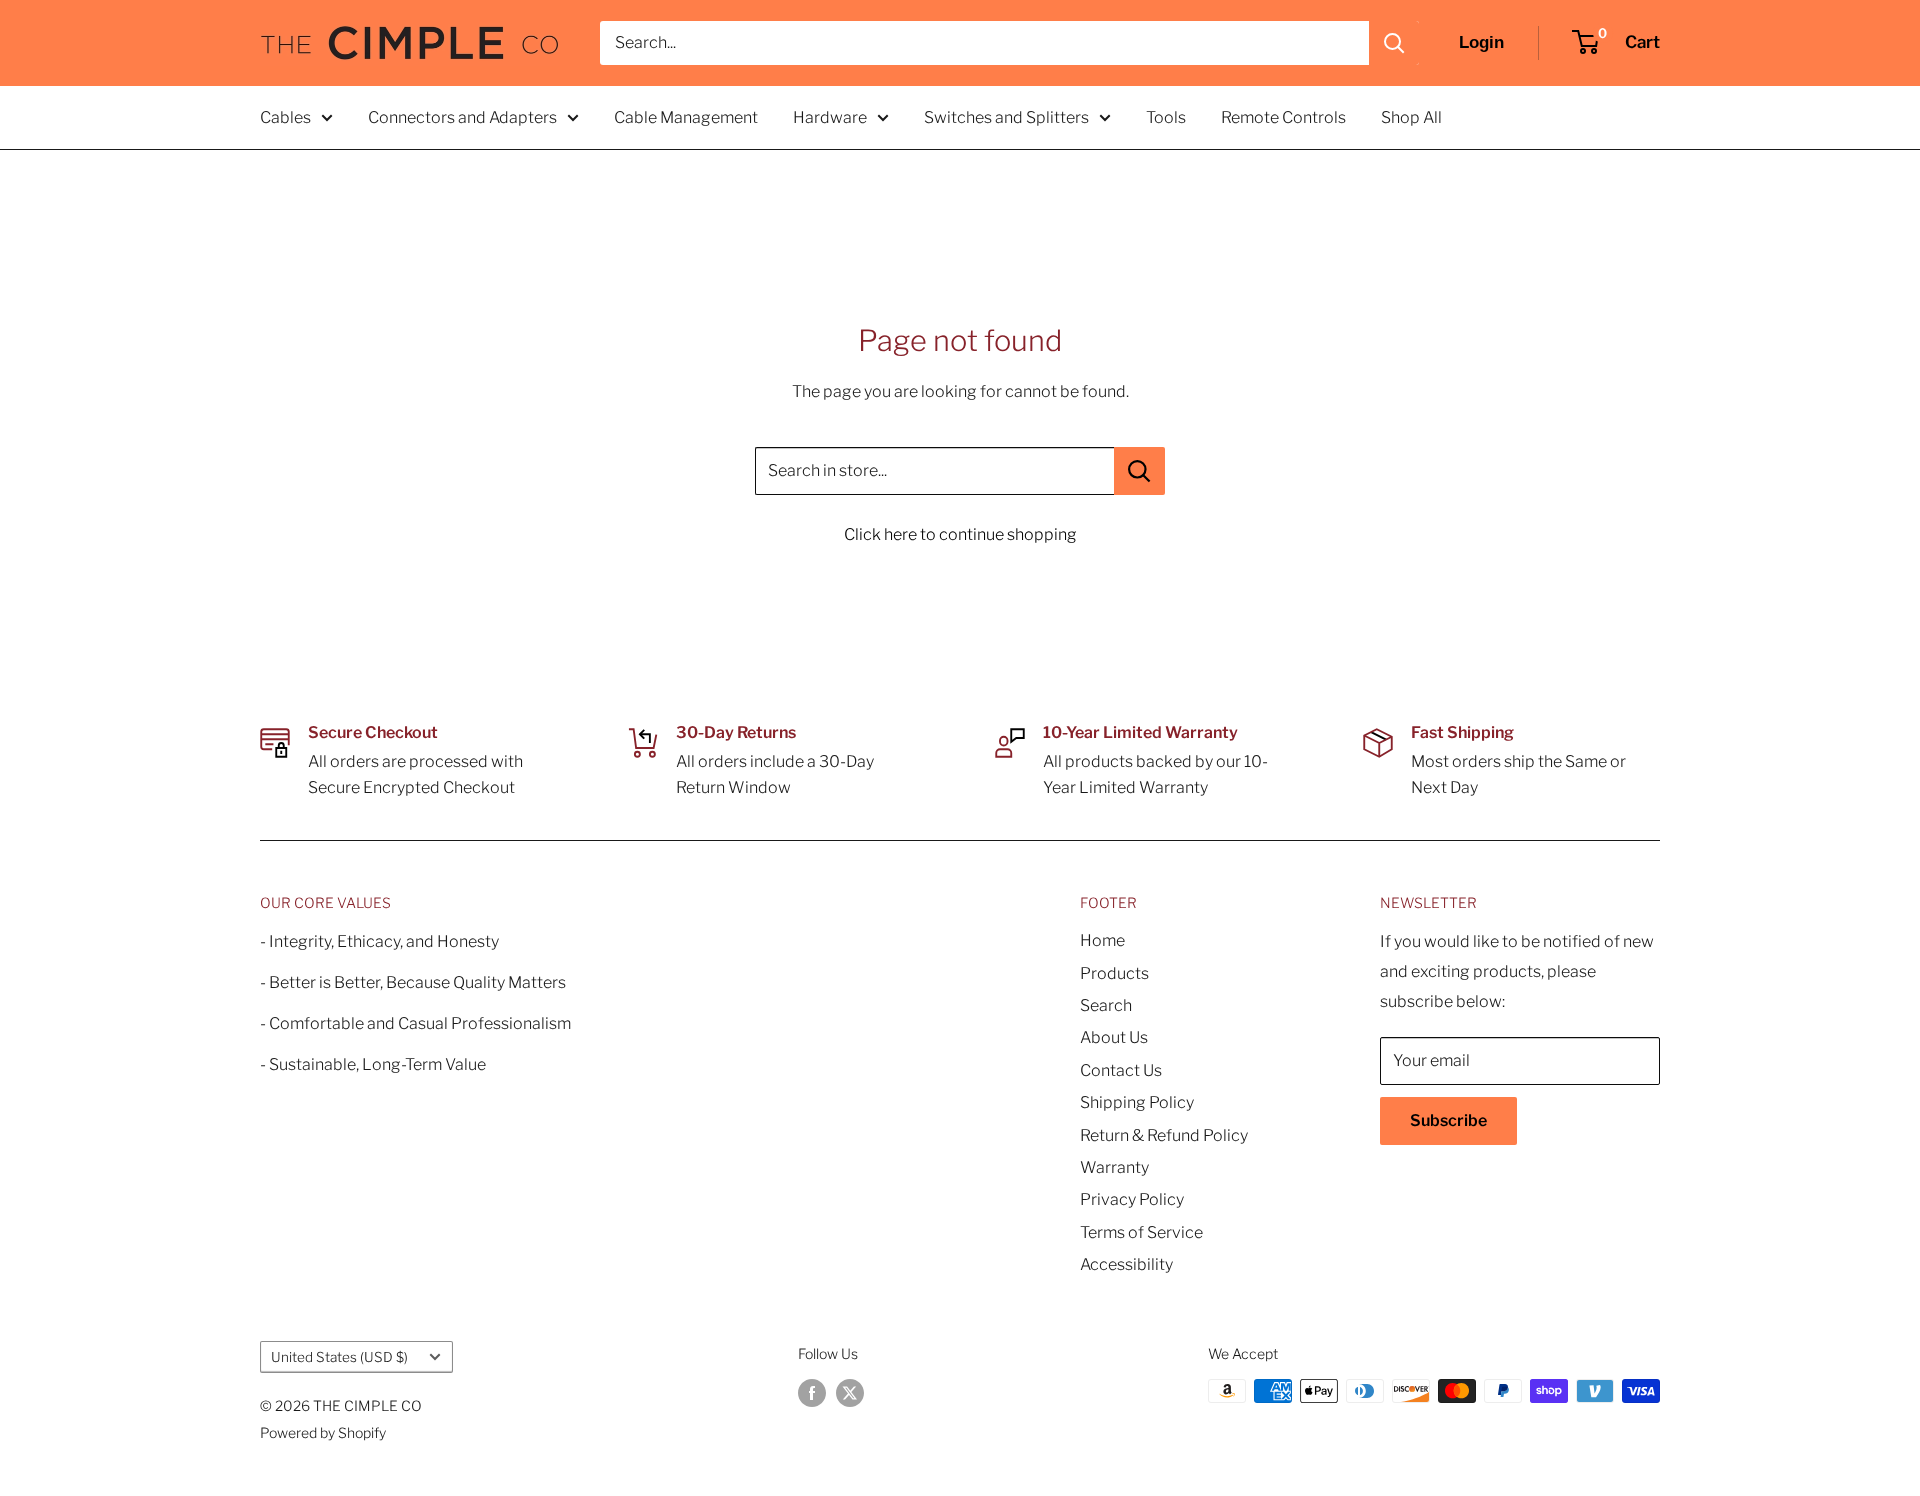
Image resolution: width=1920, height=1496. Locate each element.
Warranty (1114, 1167)
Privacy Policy (1132, 1199)
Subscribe (1448, 1120)
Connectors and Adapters (462, 117)
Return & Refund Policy (1164, 1135)
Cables (285, 117)
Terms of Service (1141, 1232)
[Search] (1394, 43)
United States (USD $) (339, 1357)
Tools (1166, 117)
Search (1106, 1005)
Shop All (1411, 117)
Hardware (830, 117)
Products (1114, 973)
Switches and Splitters (1006, 117)
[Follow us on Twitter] (850, 1393)
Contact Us (1121, 1070)
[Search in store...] (1139, 471)
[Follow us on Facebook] (812, 1393)
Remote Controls (1283, 117)
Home (1102, 940)
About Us (1114, 1037)
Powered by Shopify (323, 1432)
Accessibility (1126, 1264)
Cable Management (686, 117)
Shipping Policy (1137, 1102)
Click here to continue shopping (960, 534)
